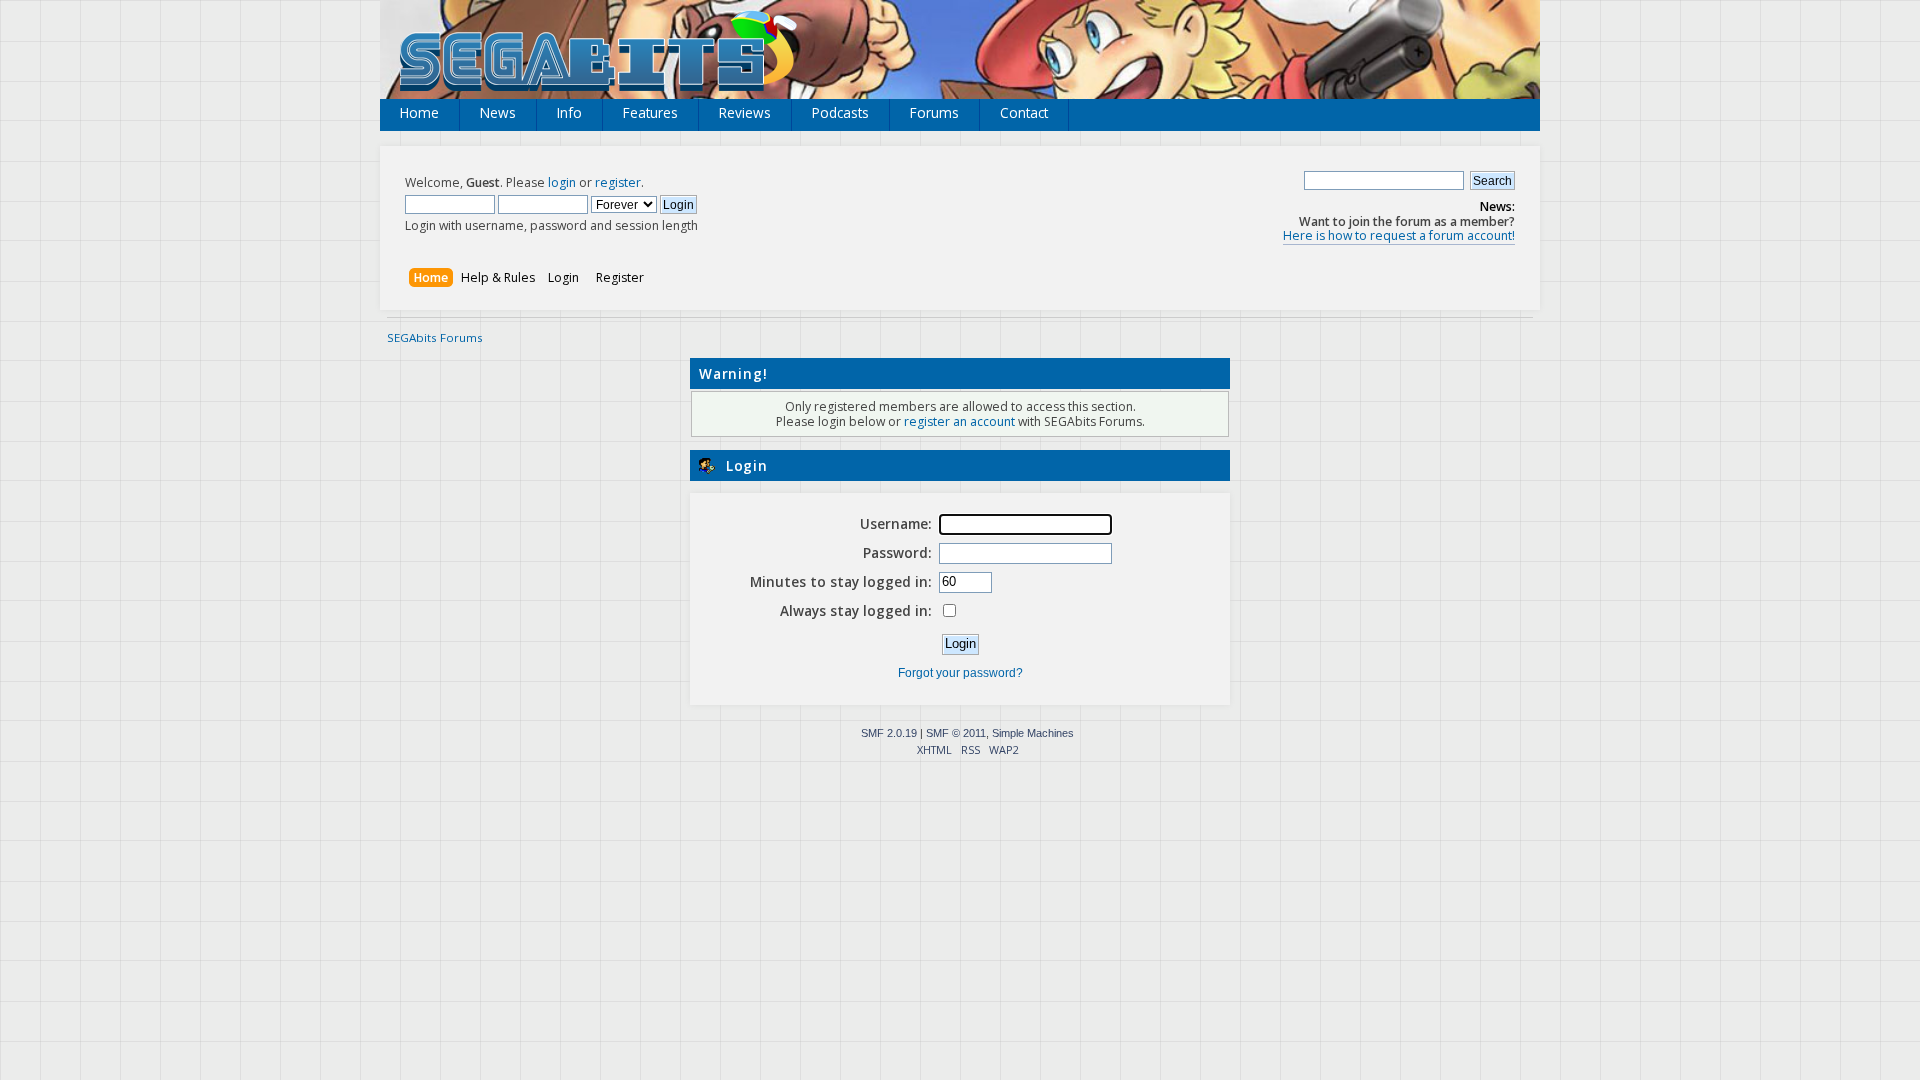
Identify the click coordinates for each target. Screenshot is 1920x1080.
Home (419, 112)
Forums (934, 112)
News (498, 112)
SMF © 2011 (956, 733)
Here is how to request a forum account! (1399, 235)
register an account (959, 421)
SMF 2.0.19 (889, 733)
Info (569, 112)
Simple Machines (1033, 733)
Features (650, 112)
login (562, 182)
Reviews (745, 112)
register (618, 182)
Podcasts (840, 112)
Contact (1024, 112)
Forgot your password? (960, 673)
